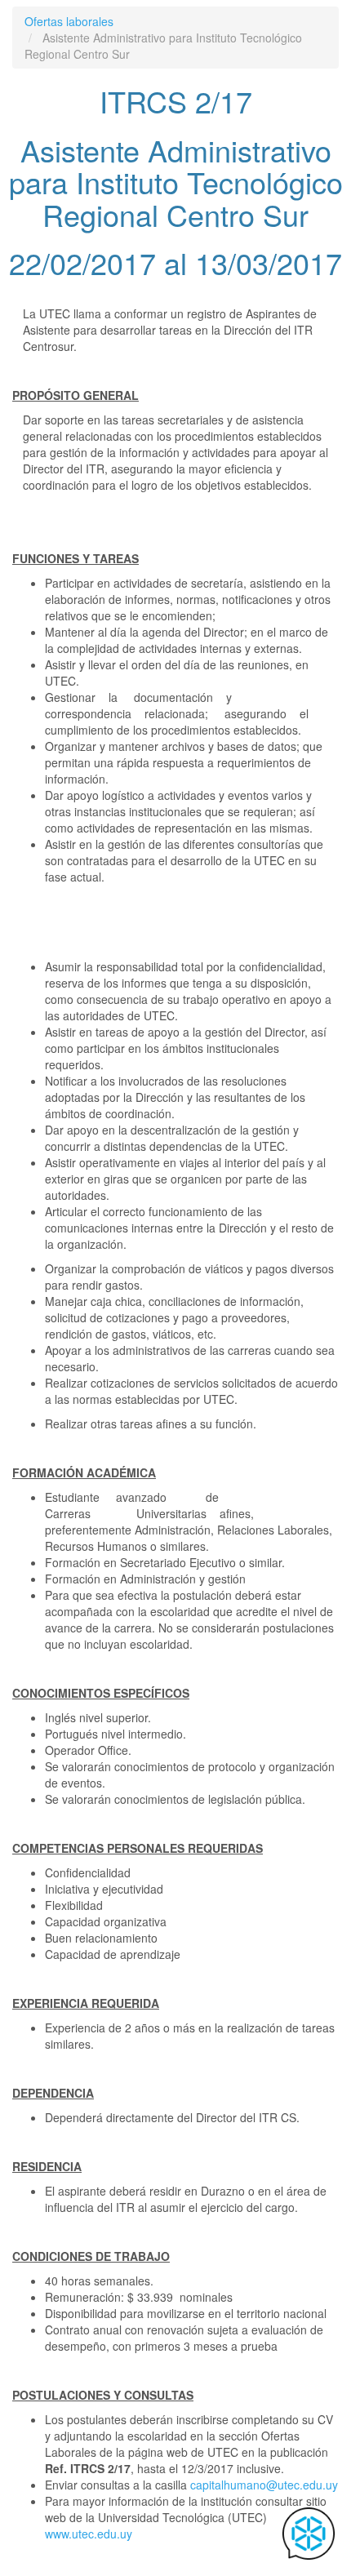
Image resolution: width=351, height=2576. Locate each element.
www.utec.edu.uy (89, 2534)
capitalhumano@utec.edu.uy (264, 2485)
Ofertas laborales (69, 21)
